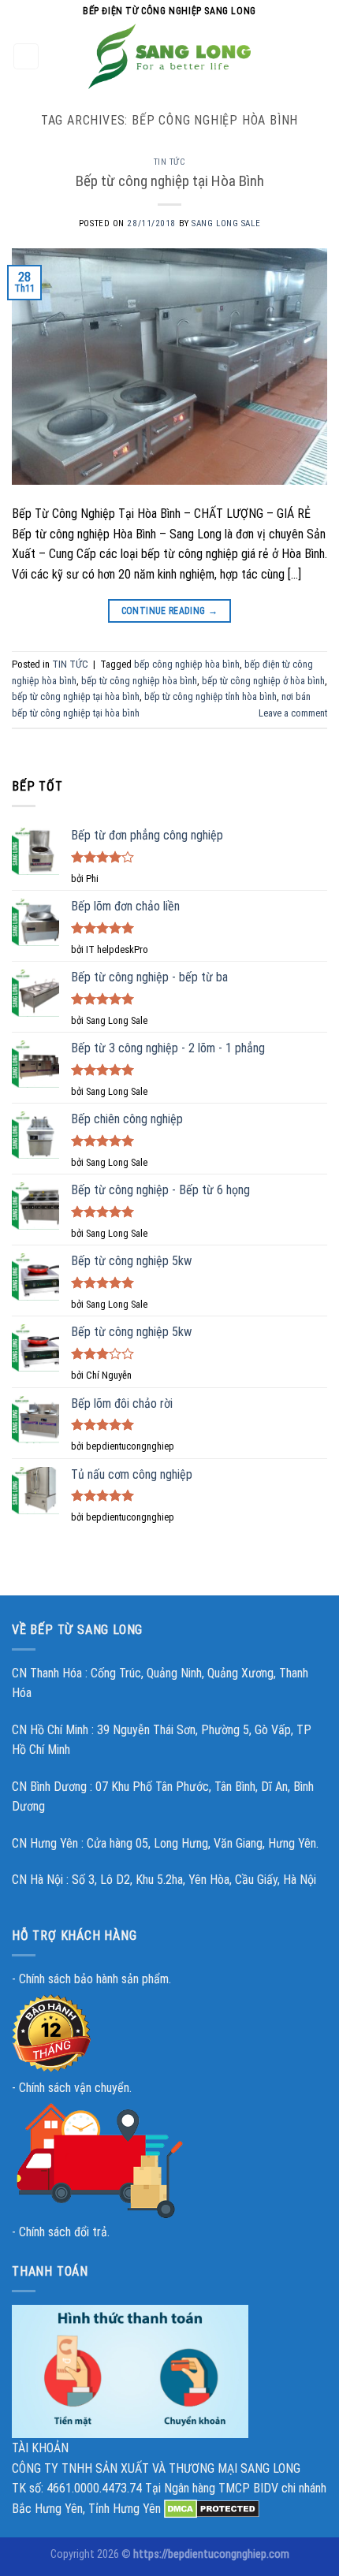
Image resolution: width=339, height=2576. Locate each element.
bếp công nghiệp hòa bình (187, 664)
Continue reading (170, 611)
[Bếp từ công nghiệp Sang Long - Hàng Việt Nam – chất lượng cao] (169, 56)
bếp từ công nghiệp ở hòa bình (263, 681)
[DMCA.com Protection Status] (212, 2509)
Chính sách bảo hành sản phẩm (94, 1979)
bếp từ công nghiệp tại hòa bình (76, 696)
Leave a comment (293, 713)
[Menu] (26, 56)
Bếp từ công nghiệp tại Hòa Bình (170, 181)
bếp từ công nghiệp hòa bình (139, 681)
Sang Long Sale (226, 223)
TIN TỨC (170, 162)
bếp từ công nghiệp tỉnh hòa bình (210, 696)
